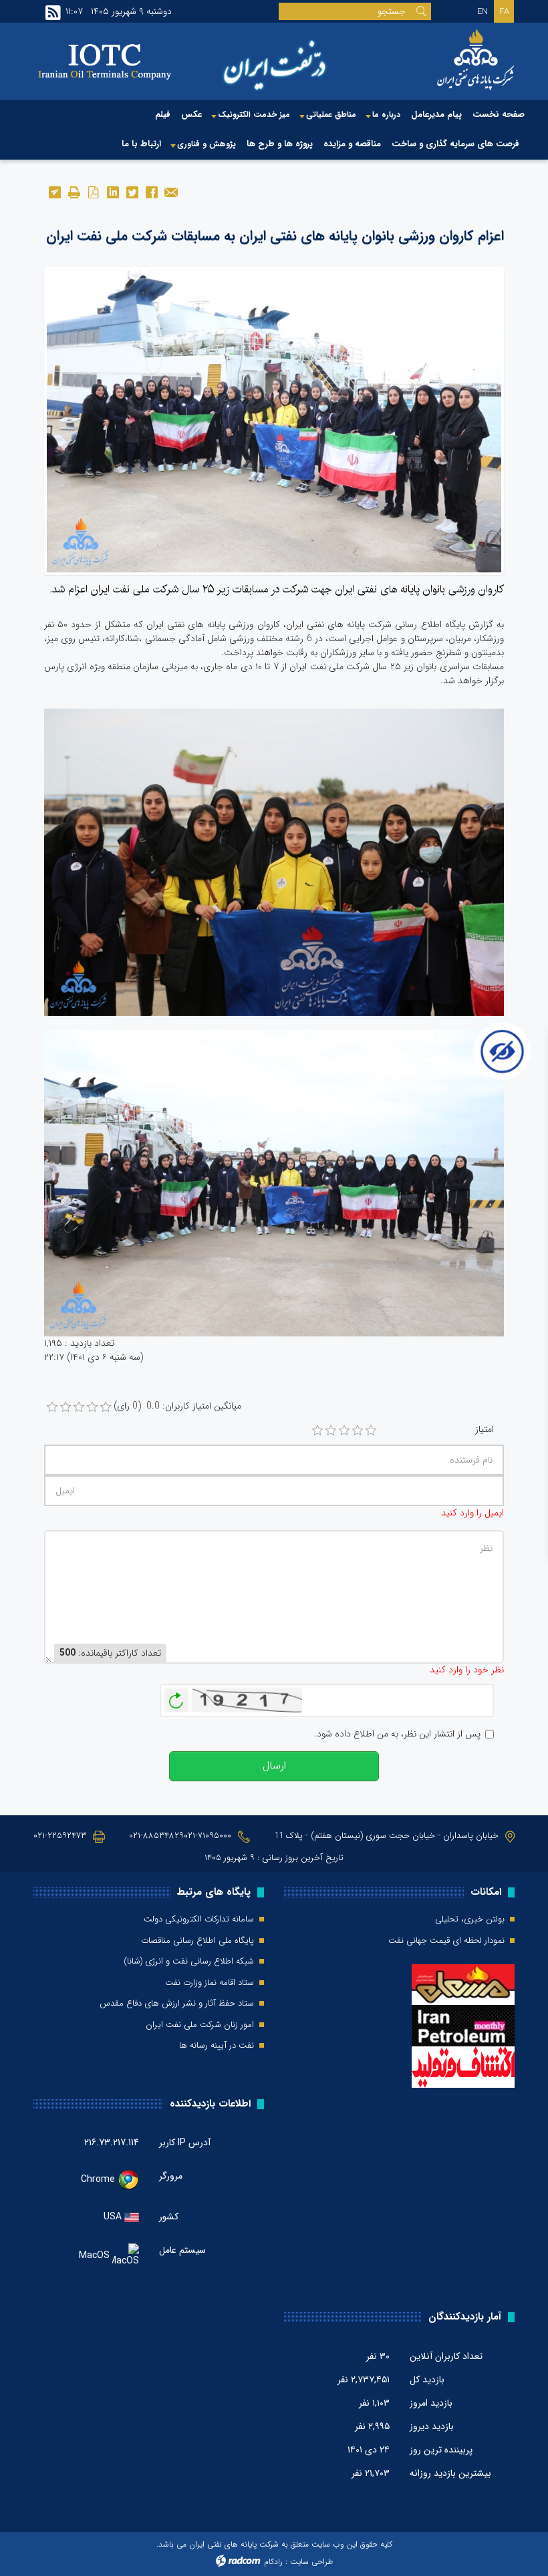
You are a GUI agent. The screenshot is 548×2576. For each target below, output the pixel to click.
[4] (358, 1431)
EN (483, 12)
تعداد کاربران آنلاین (446, 2356)
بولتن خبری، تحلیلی (470, 1919)
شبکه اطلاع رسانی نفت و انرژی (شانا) (189, 1962)
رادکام (273, 2562)
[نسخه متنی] (74, 191)
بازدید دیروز (432, 2426)
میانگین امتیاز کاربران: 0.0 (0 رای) (177, 1406)
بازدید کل (427, 2380)
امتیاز (485, 1430)
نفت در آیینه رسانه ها (217, 2046)
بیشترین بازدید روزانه (450, 2473)
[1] (317, 1431)
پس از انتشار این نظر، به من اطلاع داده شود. (397, 1734)
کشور (169, 2217)
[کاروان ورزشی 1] (274, 421)
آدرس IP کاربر (185, 2143)
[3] (344, 1431)
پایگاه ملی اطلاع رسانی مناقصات (197, 1941)
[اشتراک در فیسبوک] (151, 191)
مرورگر (171, 2176)
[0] (52, 1407)
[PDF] (93, 191)
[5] (371, 1431)
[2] (331, 1431)
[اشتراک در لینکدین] (113, 191)
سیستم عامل (182, 2250)
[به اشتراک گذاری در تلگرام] (54, 191)
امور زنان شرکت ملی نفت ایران (200, 2025)
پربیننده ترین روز (441, 2450)
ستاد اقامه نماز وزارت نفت (210, 1983)
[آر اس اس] (53, 13)
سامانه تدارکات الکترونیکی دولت (199, 1919)
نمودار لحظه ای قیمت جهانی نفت (446, 1941)
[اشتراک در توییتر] (132, 191)
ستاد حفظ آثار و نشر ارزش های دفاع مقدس (177, 2004)
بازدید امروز (431, 2403)
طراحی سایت (311, 2562)
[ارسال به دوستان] (171, 191)
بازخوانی (176, 1697)
